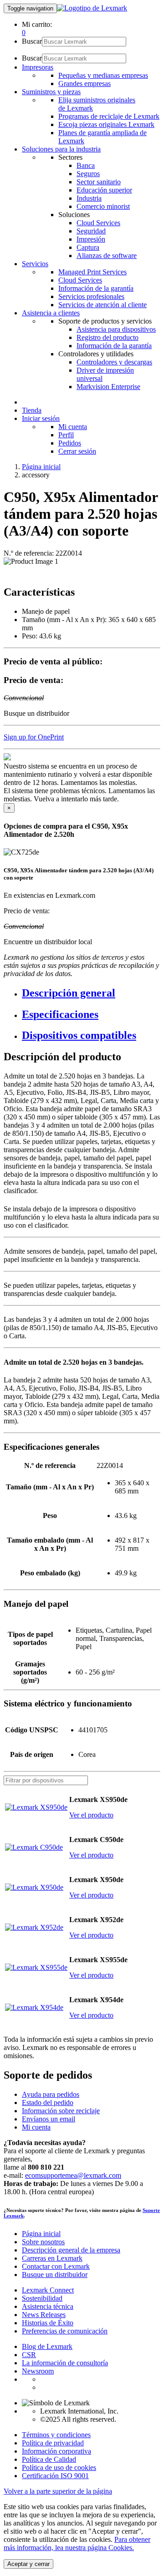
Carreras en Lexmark (52, 2258)
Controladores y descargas (114, 362)
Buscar (32, 41)
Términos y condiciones (56, 2435)
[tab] (91, 993)
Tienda (32, 410)
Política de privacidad (53, 2443)
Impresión (91, 239)
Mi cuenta (73, 427)
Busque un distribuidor (55, 2275)
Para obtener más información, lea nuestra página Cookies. (77, 2543)
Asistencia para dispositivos (116, 329)
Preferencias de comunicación (65, 2331)
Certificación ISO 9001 (55, 2476)
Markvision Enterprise (108, 387)
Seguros (88, 174)
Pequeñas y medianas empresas (103, 75)
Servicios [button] (35, 264)
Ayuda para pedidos (51, 2094)
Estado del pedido (48, 2103)
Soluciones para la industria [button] (61, 149)
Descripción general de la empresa (71, 2250)
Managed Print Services (92, 272)
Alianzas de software (107, 256)
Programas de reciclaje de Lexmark (109, 116)
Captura (88, 247)
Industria (89, 198)
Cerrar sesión (77, 451)
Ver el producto (91, 1815)
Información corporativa (56, 2451)
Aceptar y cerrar (28, 2564)
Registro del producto (108, 337)
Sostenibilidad (42, 2298)
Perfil (66, 435)
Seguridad (91, 231)
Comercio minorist (103, 206)
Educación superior (104, 190)
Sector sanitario (99, 182)
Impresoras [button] (38, 67)
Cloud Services (98, 223)
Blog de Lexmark (47, 2346)
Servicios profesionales (91, 296)
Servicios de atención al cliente (102, 305)
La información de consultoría (65, 2363)
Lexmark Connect (48, 2290)
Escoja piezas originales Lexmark (106, 124)
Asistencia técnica (48, 2306)
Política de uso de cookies (59, 2467)
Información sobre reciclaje (61, 2111)
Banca (86, 165)
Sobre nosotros (43, 2242)
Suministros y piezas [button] (51, 92)
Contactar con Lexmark (56, 2266)
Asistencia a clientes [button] (51, 313)
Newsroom (38, 2371)
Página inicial (41, 467)
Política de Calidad (49, 2459)
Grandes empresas (85, 84)
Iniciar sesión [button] (41, 418)
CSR (29, 2355)
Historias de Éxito (48, 2323)
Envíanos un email (49, 2119)
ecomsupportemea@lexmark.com (73, 2175)
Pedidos (70, 443)
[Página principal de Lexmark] (92, 8)
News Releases (44, 2315)
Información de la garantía (96, 288)
